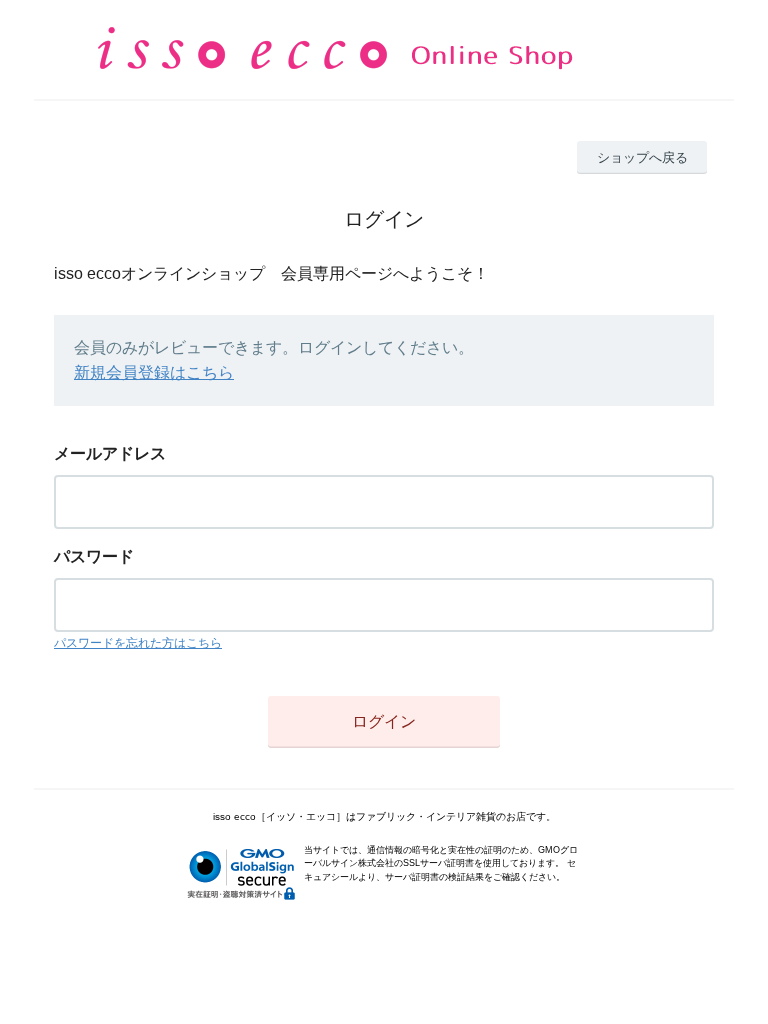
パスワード (94, 556)
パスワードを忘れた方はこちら (138, 643)
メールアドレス (110, 453)
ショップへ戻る (642, 157)
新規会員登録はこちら (154, 372)
